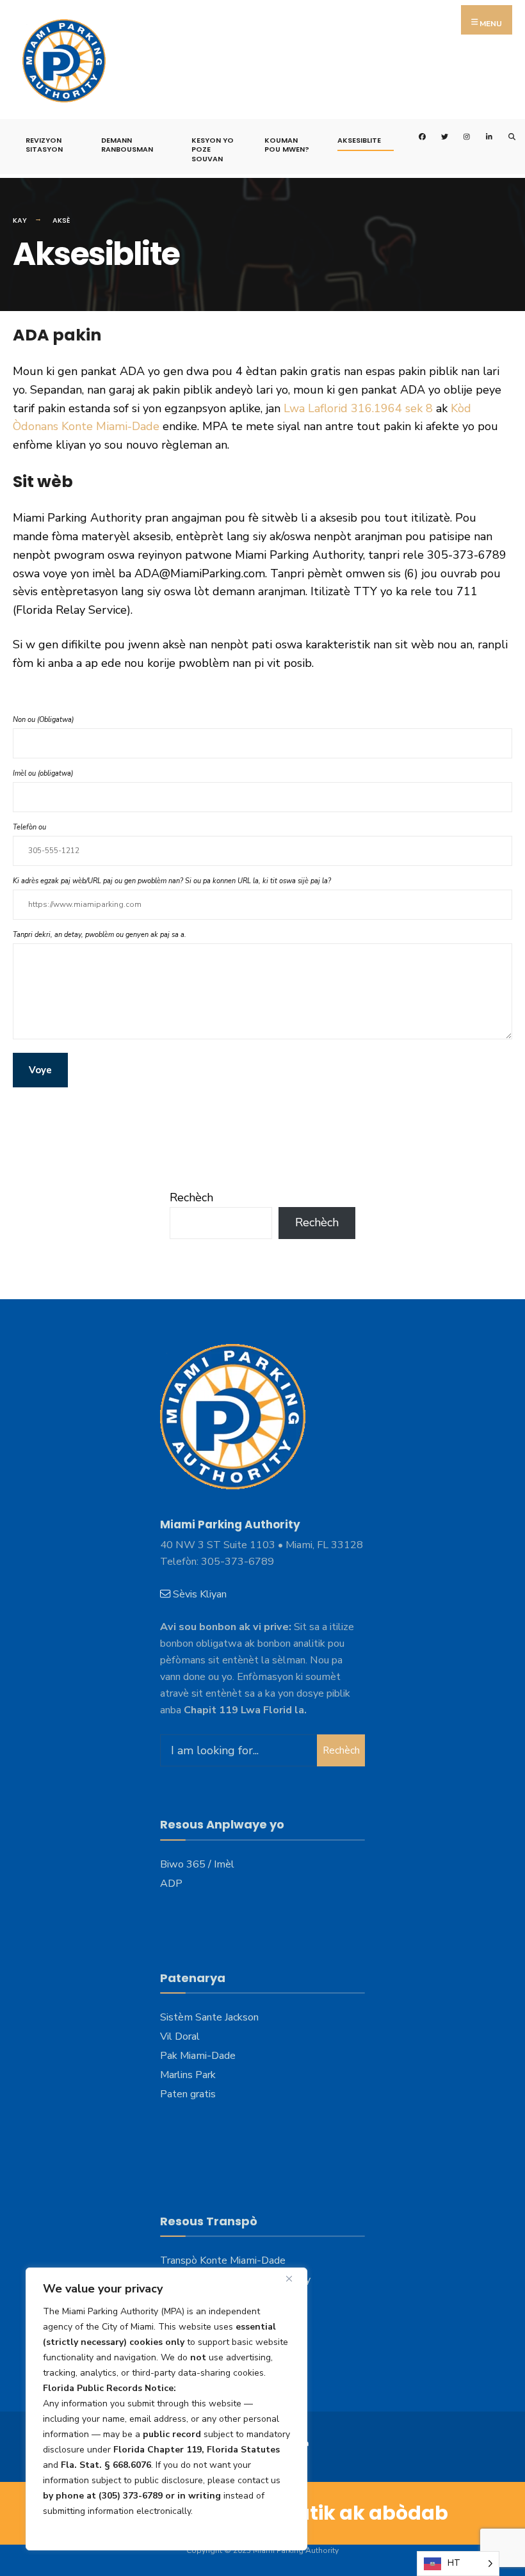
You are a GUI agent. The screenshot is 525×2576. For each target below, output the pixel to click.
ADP (171, 1884)
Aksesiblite (359, 140)
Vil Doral (180, 2036)
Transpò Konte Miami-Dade (223, 2260)
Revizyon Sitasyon (44, 145)
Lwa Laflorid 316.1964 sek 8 (358, 408)
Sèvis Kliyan (200, 1594)
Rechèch (191, 1197)
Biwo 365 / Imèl (197, 1864)
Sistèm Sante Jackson (209, 2017)
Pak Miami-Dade (198, 2056)
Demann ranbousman (127, 145)
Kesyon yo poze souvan (213, 149)
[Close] (294, 2278)
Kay (20, 220)
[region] (166, 2409)
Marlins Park (188, 2075)
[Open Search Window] (504, 135)
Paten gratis (188, 2094)
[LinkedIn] (482, 135)
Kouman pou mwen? (287, 145)
